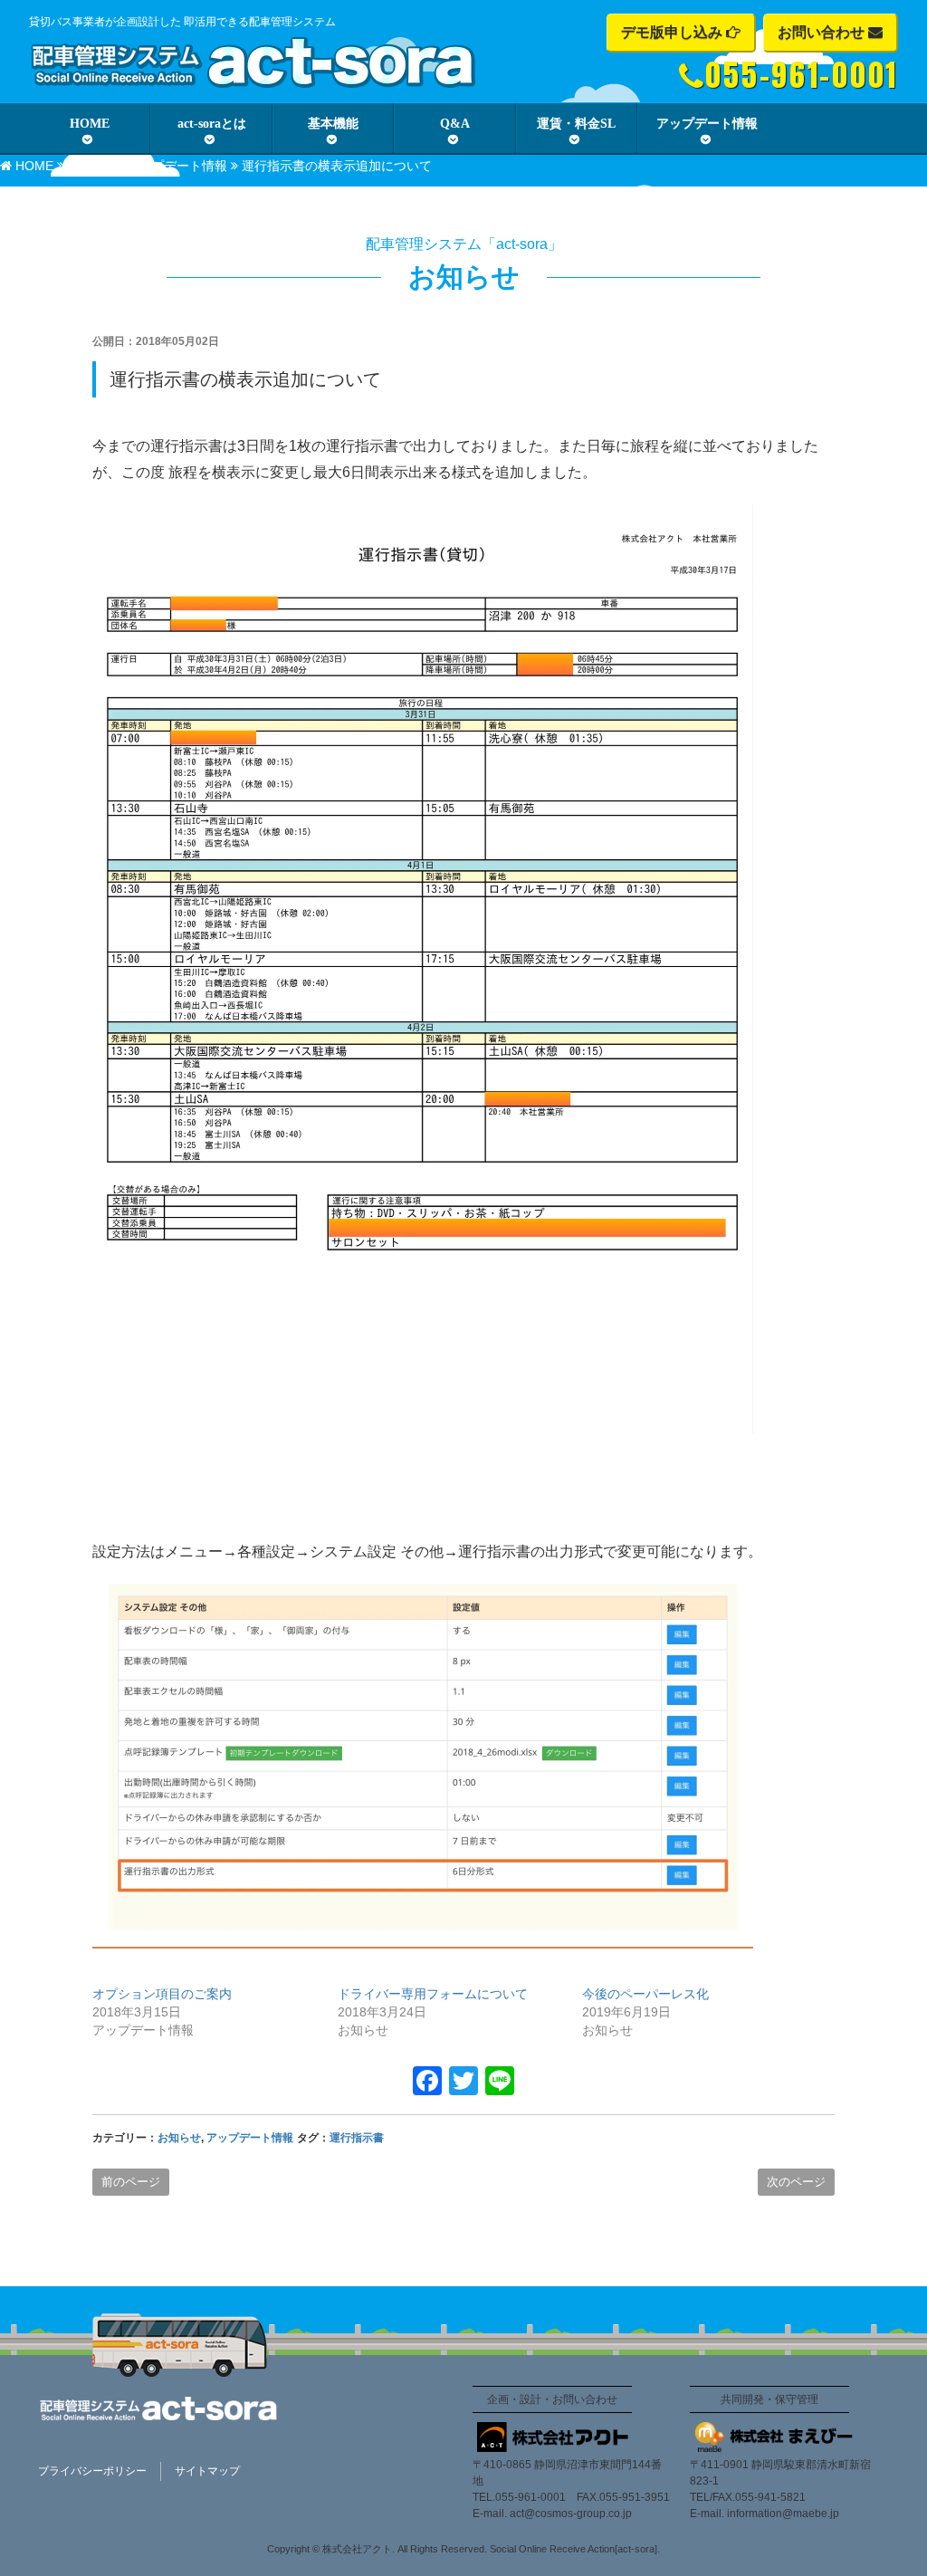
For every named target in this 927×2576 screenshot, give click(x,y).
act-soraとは (212, 124)
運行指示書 (357, 2138)
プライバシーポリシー (92, 2471)
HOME (90, 124)
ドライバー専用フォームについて (433, 1994)
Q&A (455, 124)
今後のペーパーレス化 (645, 1994)
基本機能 (333, 124)
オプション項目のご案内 (162, 1994)
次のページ (796, 2182)
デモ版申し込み (674, 32)
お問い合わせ (823, 32)
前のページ (131, 2182)
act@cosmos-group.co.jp (571, 2514)
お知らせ (93, 166)
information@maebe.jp (783, 2514)
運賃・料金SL (576, 124)
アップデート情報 (707, 124)
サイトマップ (207, 2471)
